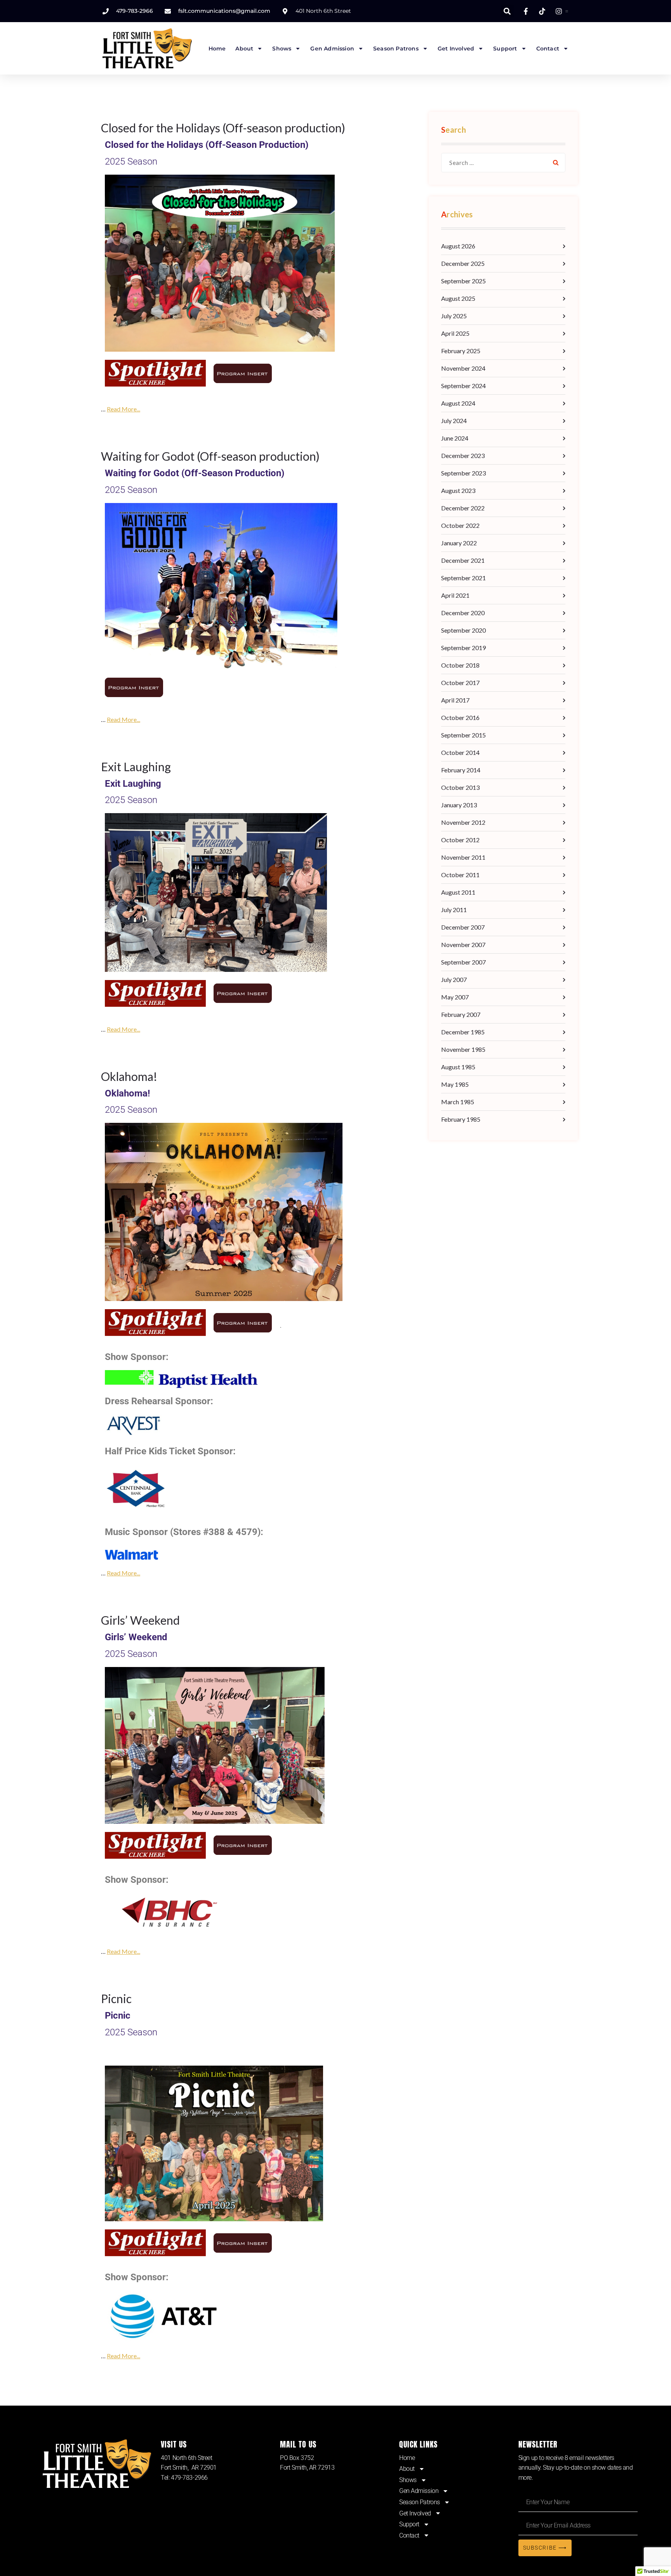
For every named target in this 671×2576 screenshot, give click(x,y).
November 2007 (463, 945)
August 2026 (458, 246)
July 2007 (454, 979)
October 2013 (460, 787)
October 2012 (460, 840)
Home (217, 49)
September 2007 (463, 962)
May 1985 (455, 1084)
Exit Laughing (136, 767)
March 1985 (458, 1102)
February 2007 (461, 1014)
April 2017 (455, 700)
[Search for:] (503, 163)
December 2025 (463, 263)
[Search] (556, 163)
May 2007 (455, 997)
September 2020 (463, 630)
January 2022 (459, 543)
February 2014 (461, 770)
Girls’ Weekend (140, 1620)
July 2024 (454, 421)
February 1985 (461, 1119)
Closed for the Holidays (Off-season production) (223, 128)
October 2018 (460, 665)
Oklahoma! (129, 1076)
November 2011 (463, 857)
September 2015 (463, 735)
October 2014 (460, 752)
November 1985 (463, 1049)
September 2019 (463, 648)
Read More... (123, 409)
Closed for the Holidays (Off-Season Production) (207, 145)
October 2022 (460, 525)
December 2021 (463, 560)
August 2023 (458, 490)
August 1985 (458, 1067)
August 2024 (458, 403)
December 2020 (463, 613)
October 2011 (460, 875)
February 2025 (461, 351)
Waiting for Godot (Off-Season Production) (195, 473)
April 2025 (455, 333)
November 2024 (463, 368)
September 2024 (463, 386)
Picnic (116, 1998)
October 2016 (460, 717)
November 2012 (463, 822)
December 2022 (463, 508)
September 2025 (463, 281)
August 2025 (458, 298)
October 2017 (460, 683)
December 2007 (463, 927)
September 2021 (463, 578)
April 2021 (455, 595)
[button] (507, 11)
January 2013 (459, 805)
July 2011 (454, 910)
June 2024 (455, 438)
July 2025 (454, 316)
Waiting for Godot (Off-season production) (210, 456)
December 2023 (463, 455)
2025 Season (131, 161)
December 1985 (463, 1032)
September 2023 (463, 473)
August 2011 (458, 892)
